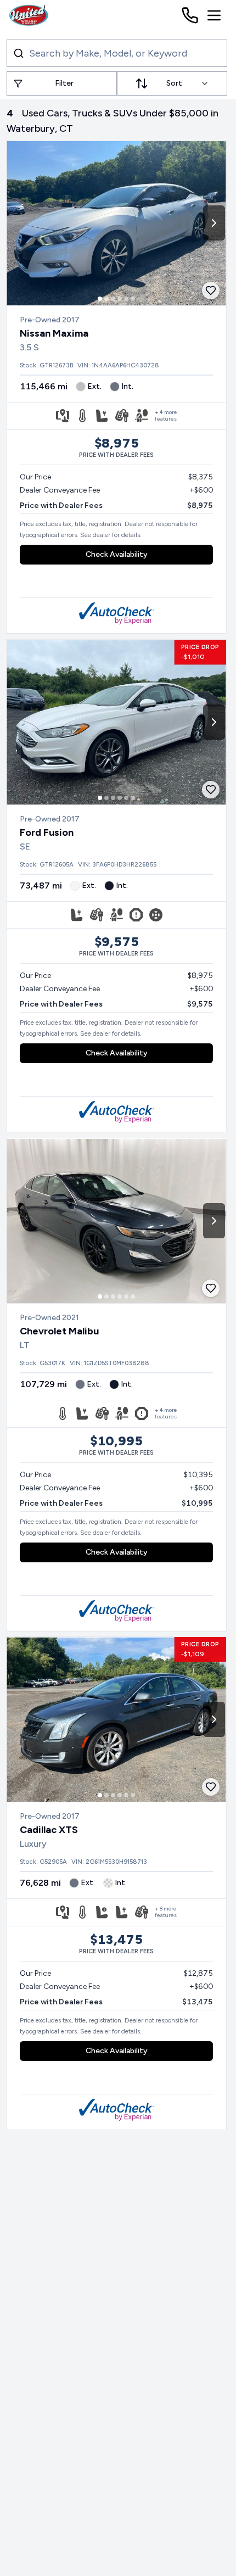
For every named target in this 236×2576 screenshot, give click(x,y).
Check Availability (117, 554)
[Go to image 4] (120, 299)
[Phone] (190, 15)
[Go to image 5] (126, 299)
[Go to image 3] (113, 299)
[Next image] (214, 223)
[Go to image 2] (106, 299)
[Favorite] (211, 290)
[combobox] (172, 83)
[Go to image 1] (100, 299)
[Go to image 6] (133, 299)
